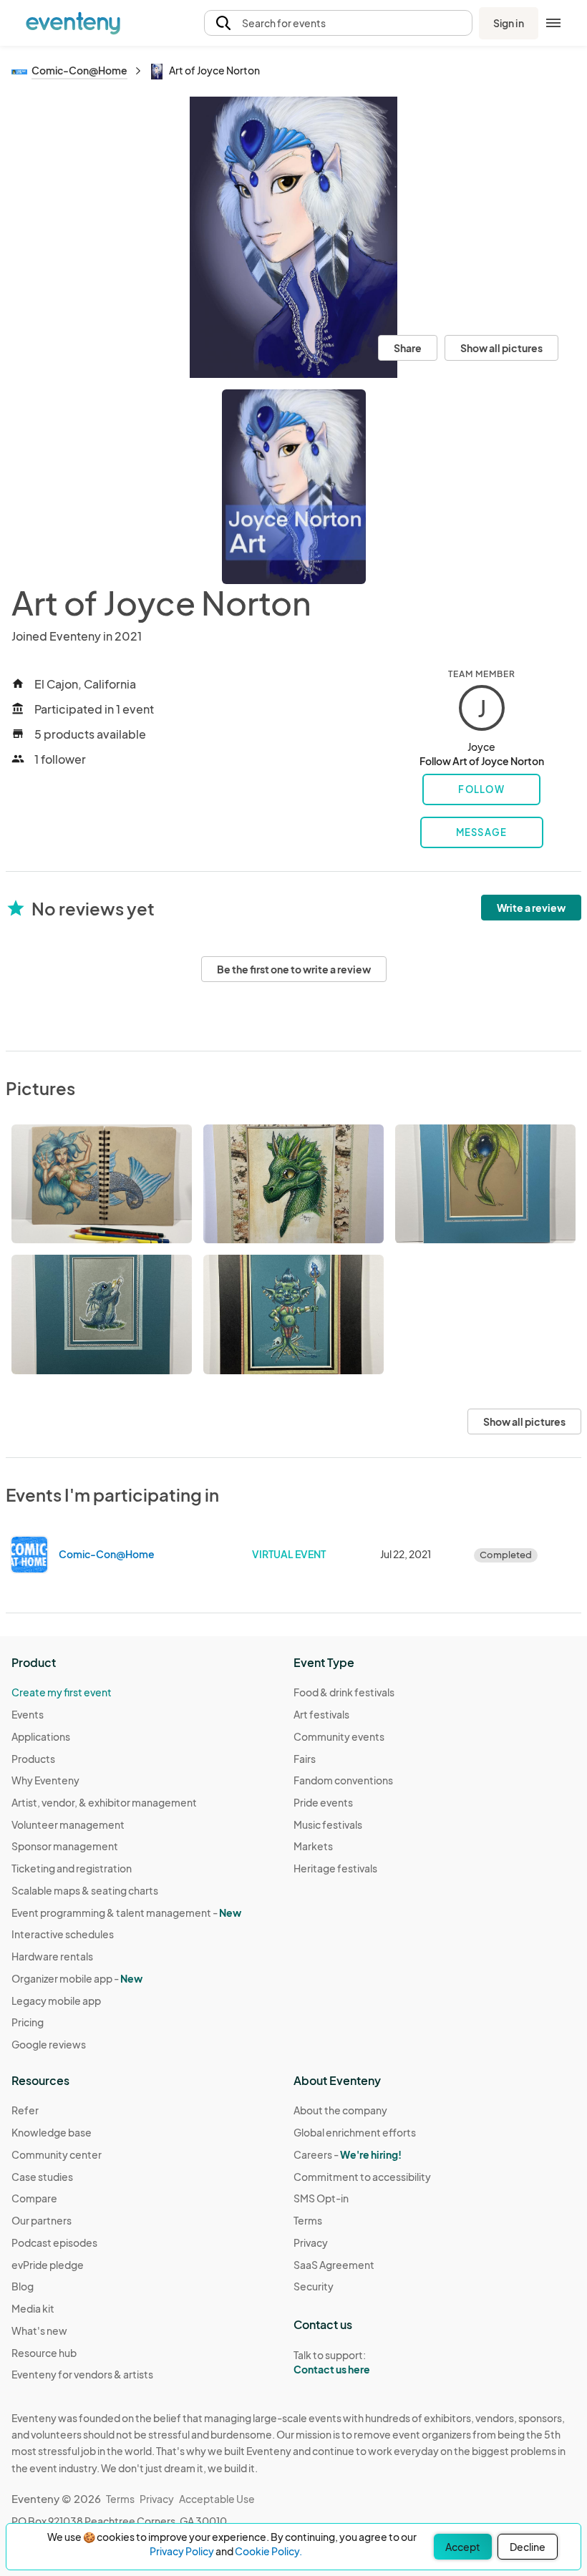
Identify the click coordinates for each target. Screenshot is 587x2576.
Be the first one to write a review (294, 969)
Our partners (42, 2220)
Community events (339, 1736)
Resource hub (44, 2353)
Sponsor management (65, 1846)
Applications (41, 1736)
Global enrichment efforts (355, 2132)
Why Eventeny (45, 1780)
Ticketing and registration (72, 1868)
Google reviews (49, 2044)
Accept (463, 2547)
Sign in (509, 23)
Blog (23, 2286)
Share (408, 348)
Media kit (33, 2308)
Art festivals (321, 1714)
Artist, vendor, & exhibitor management (104, 1802)
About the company (340, 2110)
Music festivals (328, 1824)
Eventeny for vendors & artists (82, 2374)
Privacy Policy (182, 2551)
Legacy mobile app (56, 2001)
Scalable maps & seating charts (85, 1890)
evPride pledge (48, 2265)
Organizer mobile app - (77, 1978)
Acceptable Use (217, 2499)
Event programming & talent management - (126, 1912)
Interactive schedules (63, 1934)
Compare (34, 2198)
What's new (39, 2330)
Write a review (531, 908)
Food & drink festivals (344, 1692)
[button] (338, 23)
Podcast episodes (54, 2242)
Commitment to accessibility (362, 2177)
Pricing (28, 2022)
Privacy (311, 2242)
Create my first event (62, 1692)
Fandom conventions (343, 1780)
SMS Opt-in (321, 2198)
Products (33, 1759)
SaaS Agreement (334, 2265)
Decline (528, 2547)
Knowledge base (52, 2132)
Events (28, 1714)
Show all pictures (501, 348)
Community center (57, 2154)
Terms (308, 2220)
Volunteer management (68, 1824)
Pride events (323, 1802)
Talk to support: (332, 2362)
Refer (25, 2110)
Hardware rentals (52, 1956)
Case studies (42, 2177)
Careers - (348, 2154)
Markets (313, 1846)
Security (314, 2286)
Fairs (305, 1759)
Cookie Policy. (268, 2551)
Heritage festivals (335, 1868)
